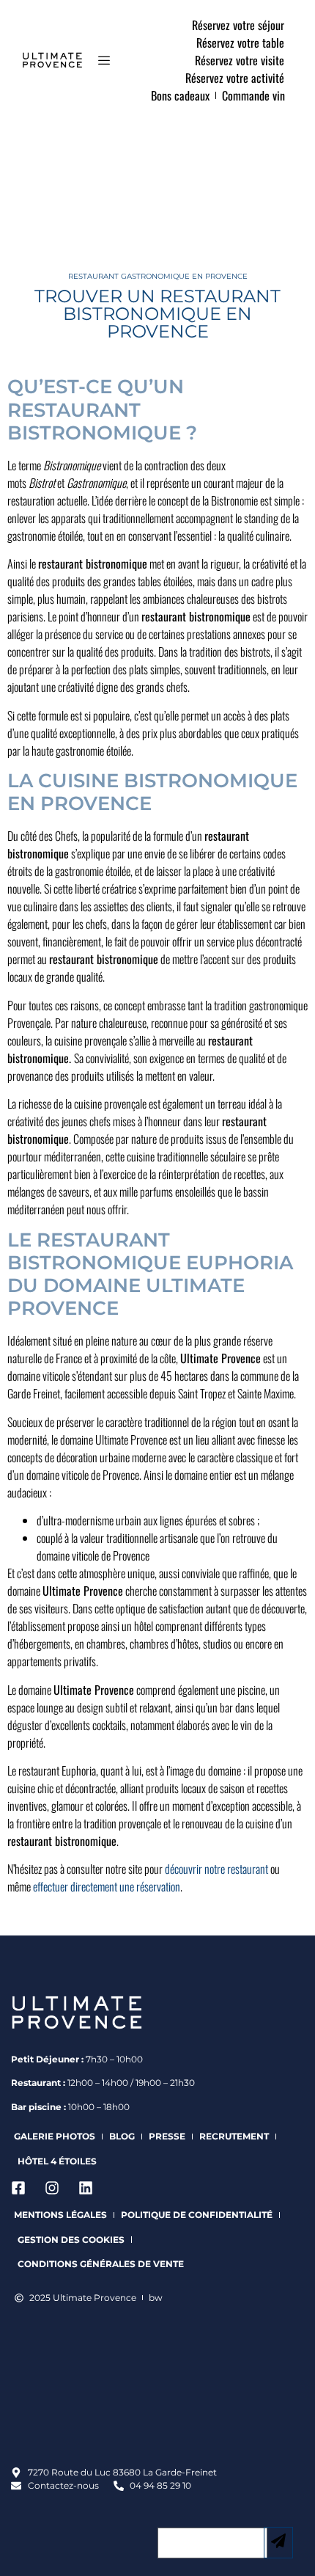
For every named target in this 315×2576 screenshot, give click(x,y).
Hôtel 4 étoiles (57, 2161)
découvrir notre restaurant (216, 1869)
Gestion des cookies (71, 2240)
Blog (122, 2136)
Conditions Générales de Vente (101, 2264)
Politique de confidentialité (197, 2215)
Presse (167, 2136)
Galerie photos (55, 2136)
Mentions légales (60, 2215)
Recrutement (234, 2136)
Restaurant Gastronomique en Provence (158, 276)
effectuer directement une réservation (107, 1886)
